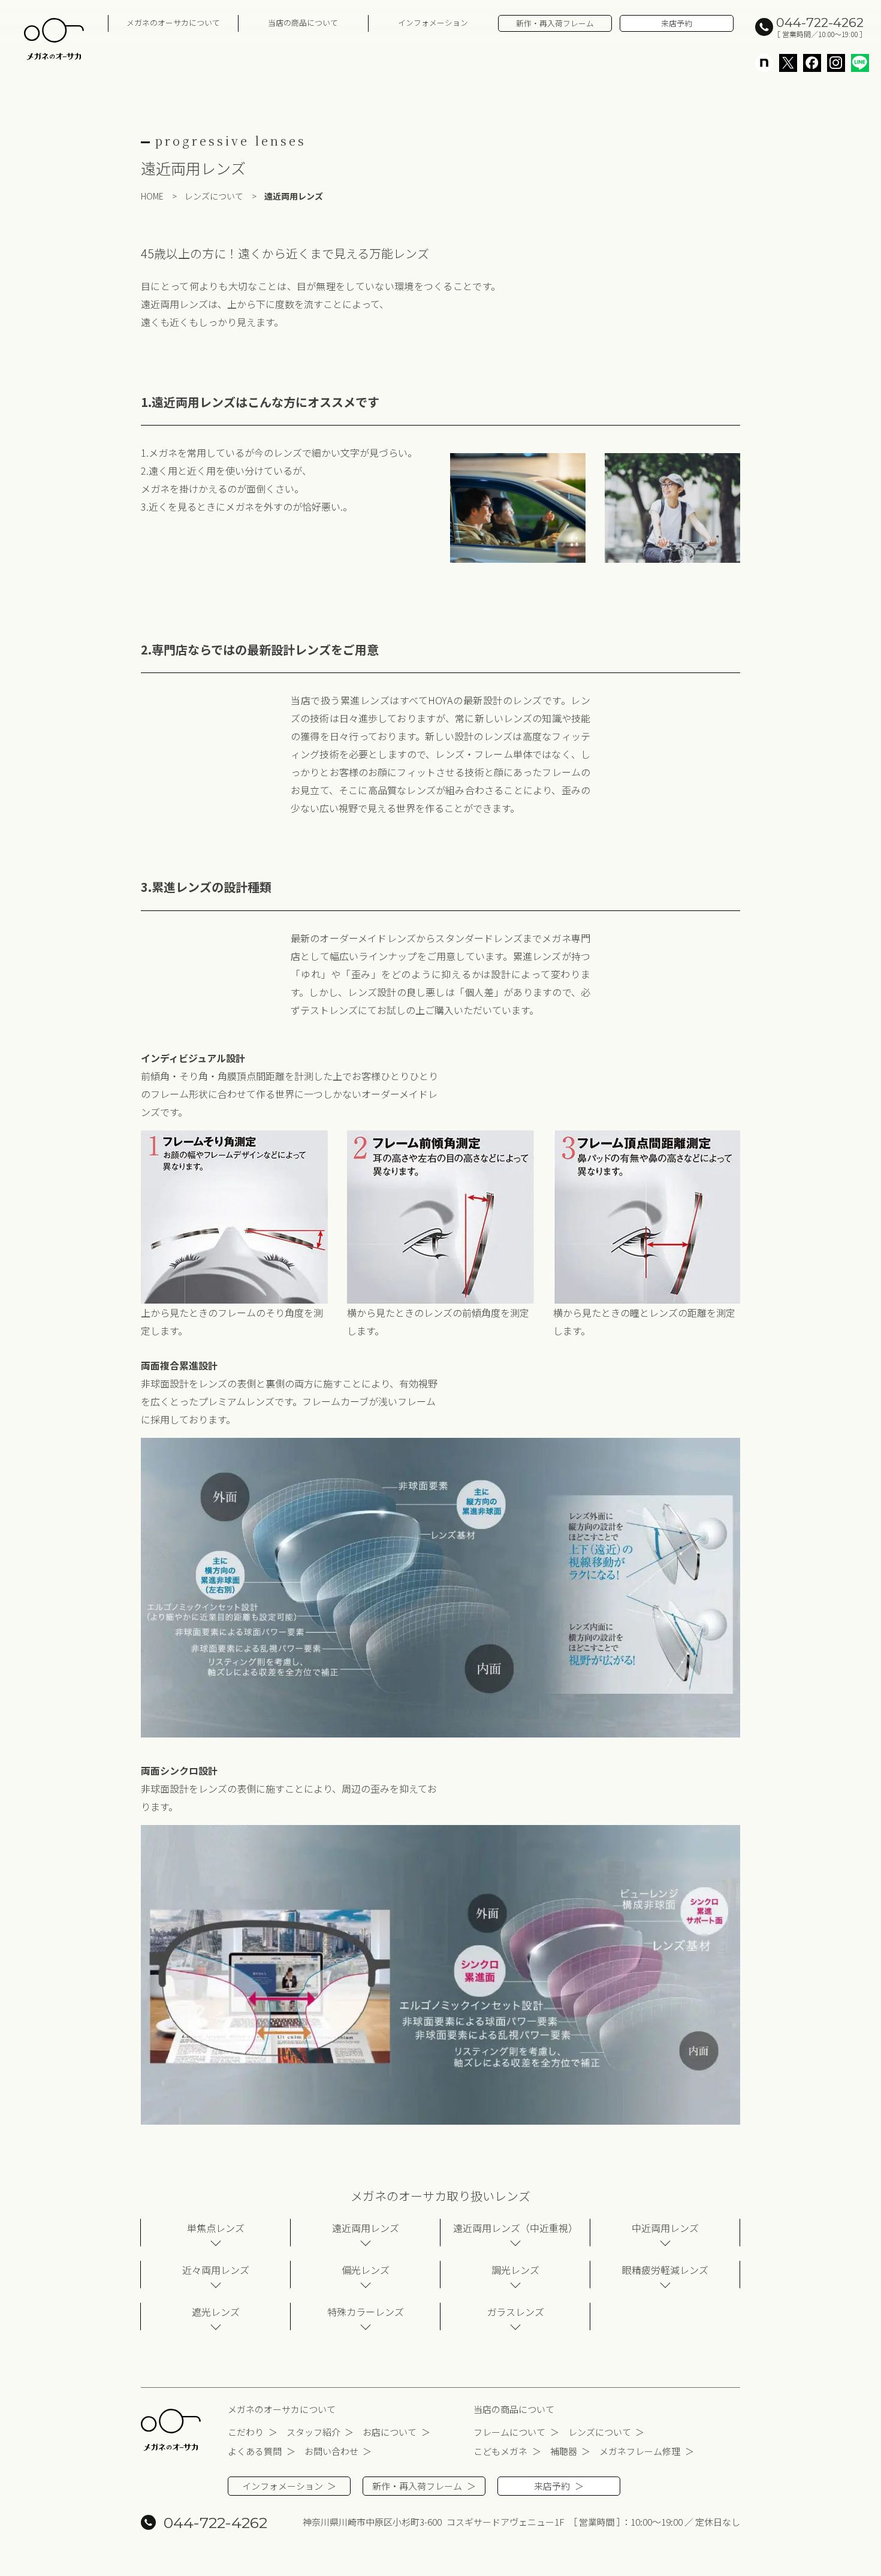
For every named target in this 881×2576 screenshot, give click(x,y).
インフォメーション (433, 22)
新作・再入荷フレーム (555, 23)
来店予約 (677, 23)
